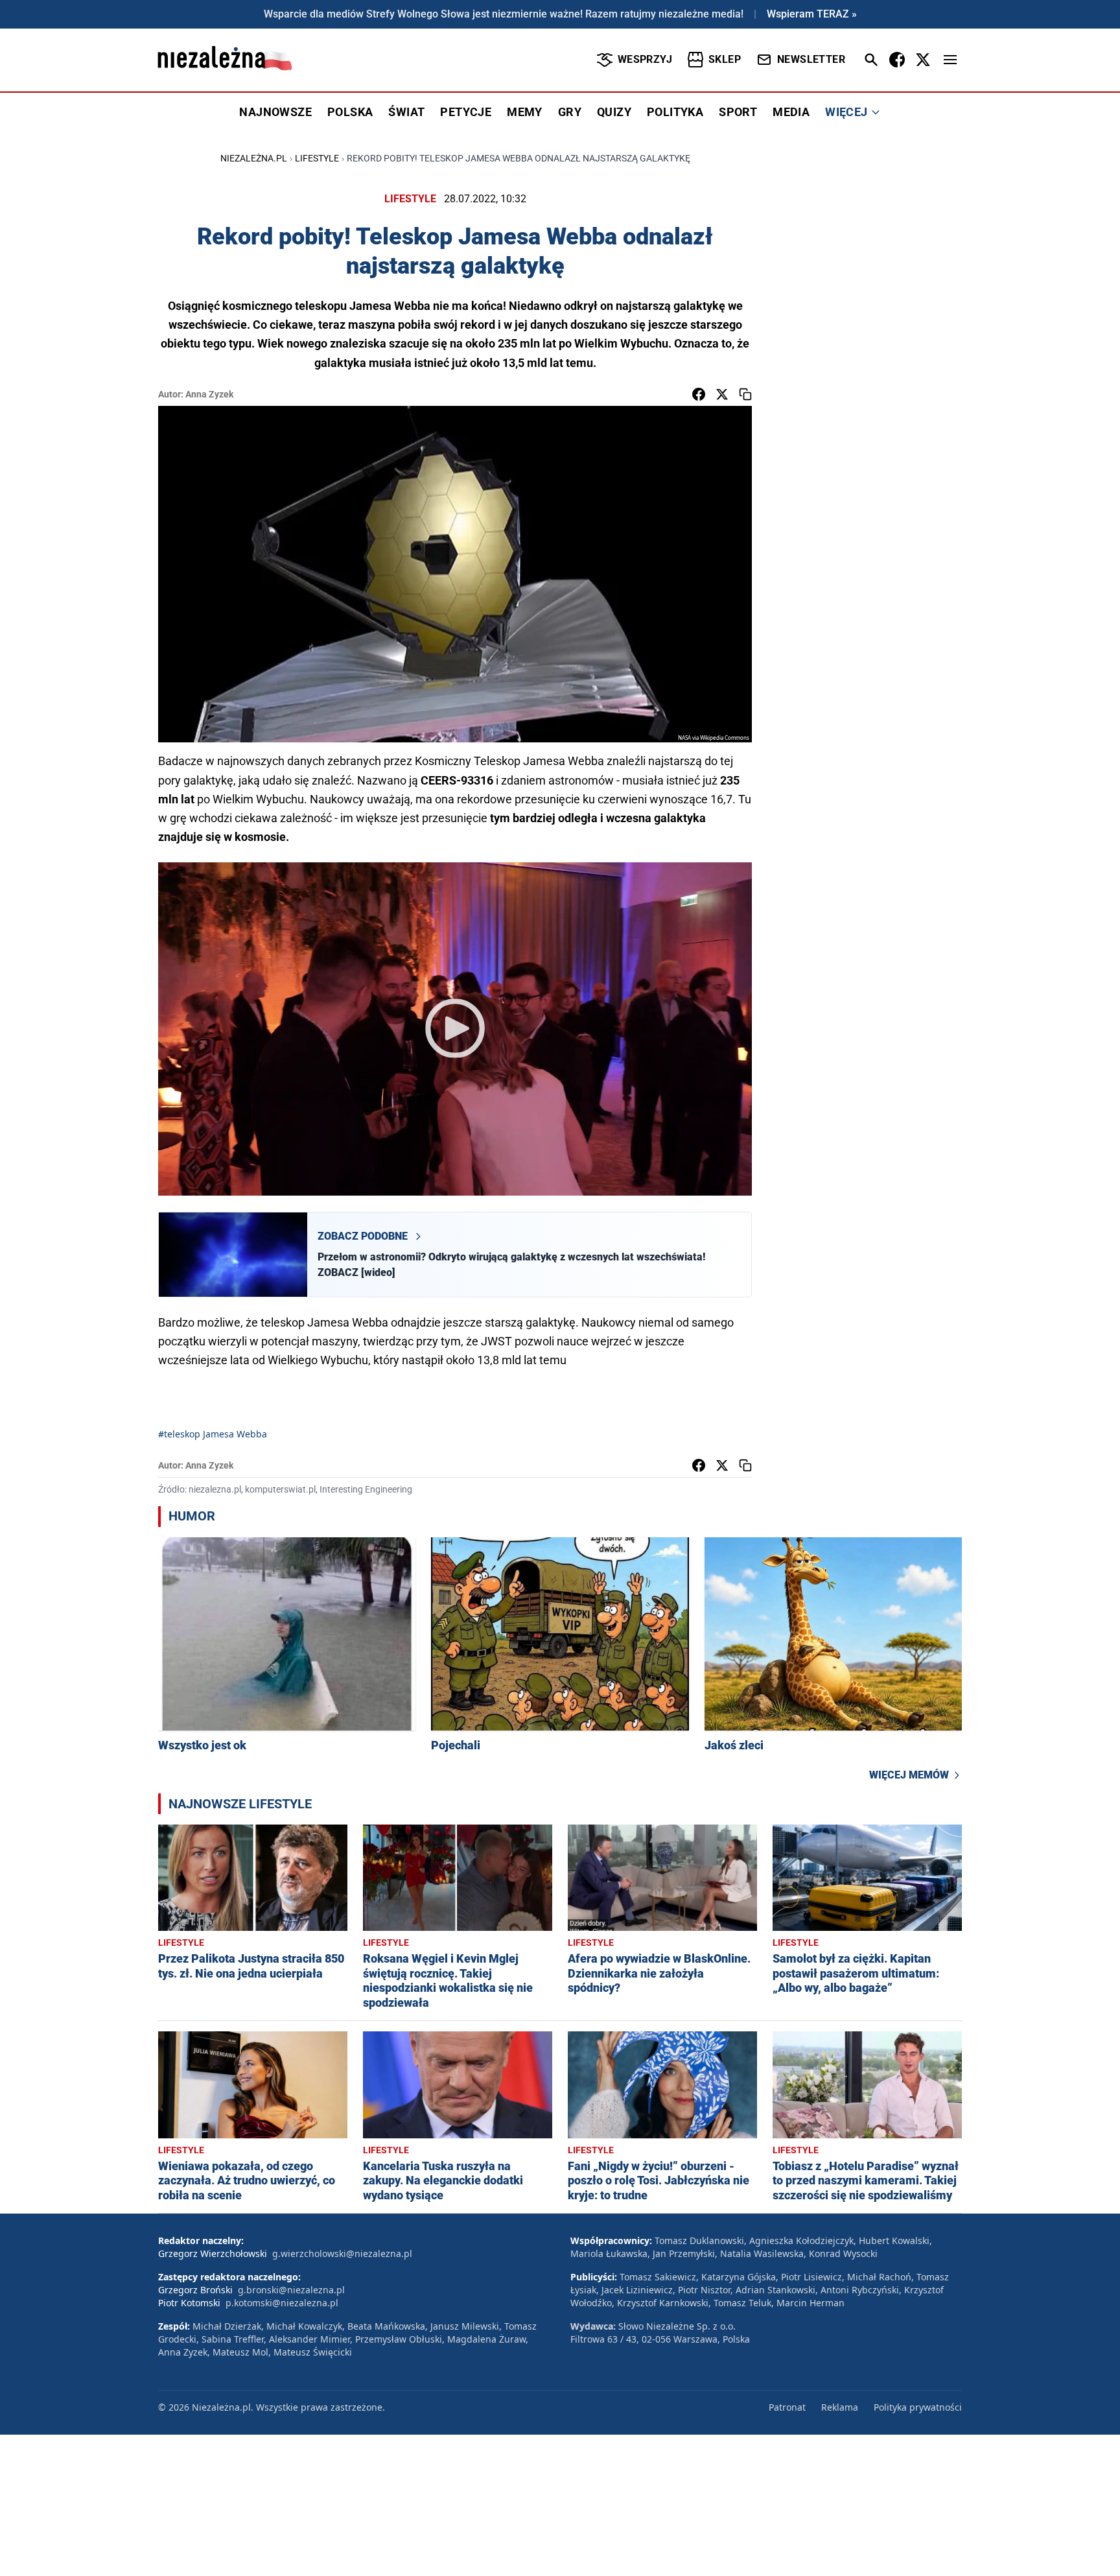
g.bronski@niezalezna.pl (291, 2290)
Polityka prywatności (918, 2407)
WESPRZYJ (645, 59)
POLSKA (350, 112)
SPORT (738, 112)
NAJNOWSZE (275, 112)
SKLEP (725, 59)
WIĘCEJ (846, 112)
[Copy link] (745, 394)
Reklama (840, 2407)
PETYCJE (466, 112)
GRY (570, 112)
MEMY (525, 112)
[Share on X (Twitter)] (722, 394)
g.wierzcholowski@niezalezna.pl (342, 2253)
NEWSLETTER (811, 59)
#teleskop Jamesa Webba (213, 1434)
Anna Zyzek (209, 394)
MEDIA (791, 112)
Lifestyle (317, 158)
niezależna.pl (254, 158)
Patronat (787, 2407)
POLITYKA (675, 112)
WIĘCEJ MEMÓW (909, 1775)
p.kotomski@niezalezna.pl (282, 2303)
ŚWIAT (406, 112)
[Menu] (950, 60)
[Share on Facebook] (699, 394)
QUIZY (614, 112)
